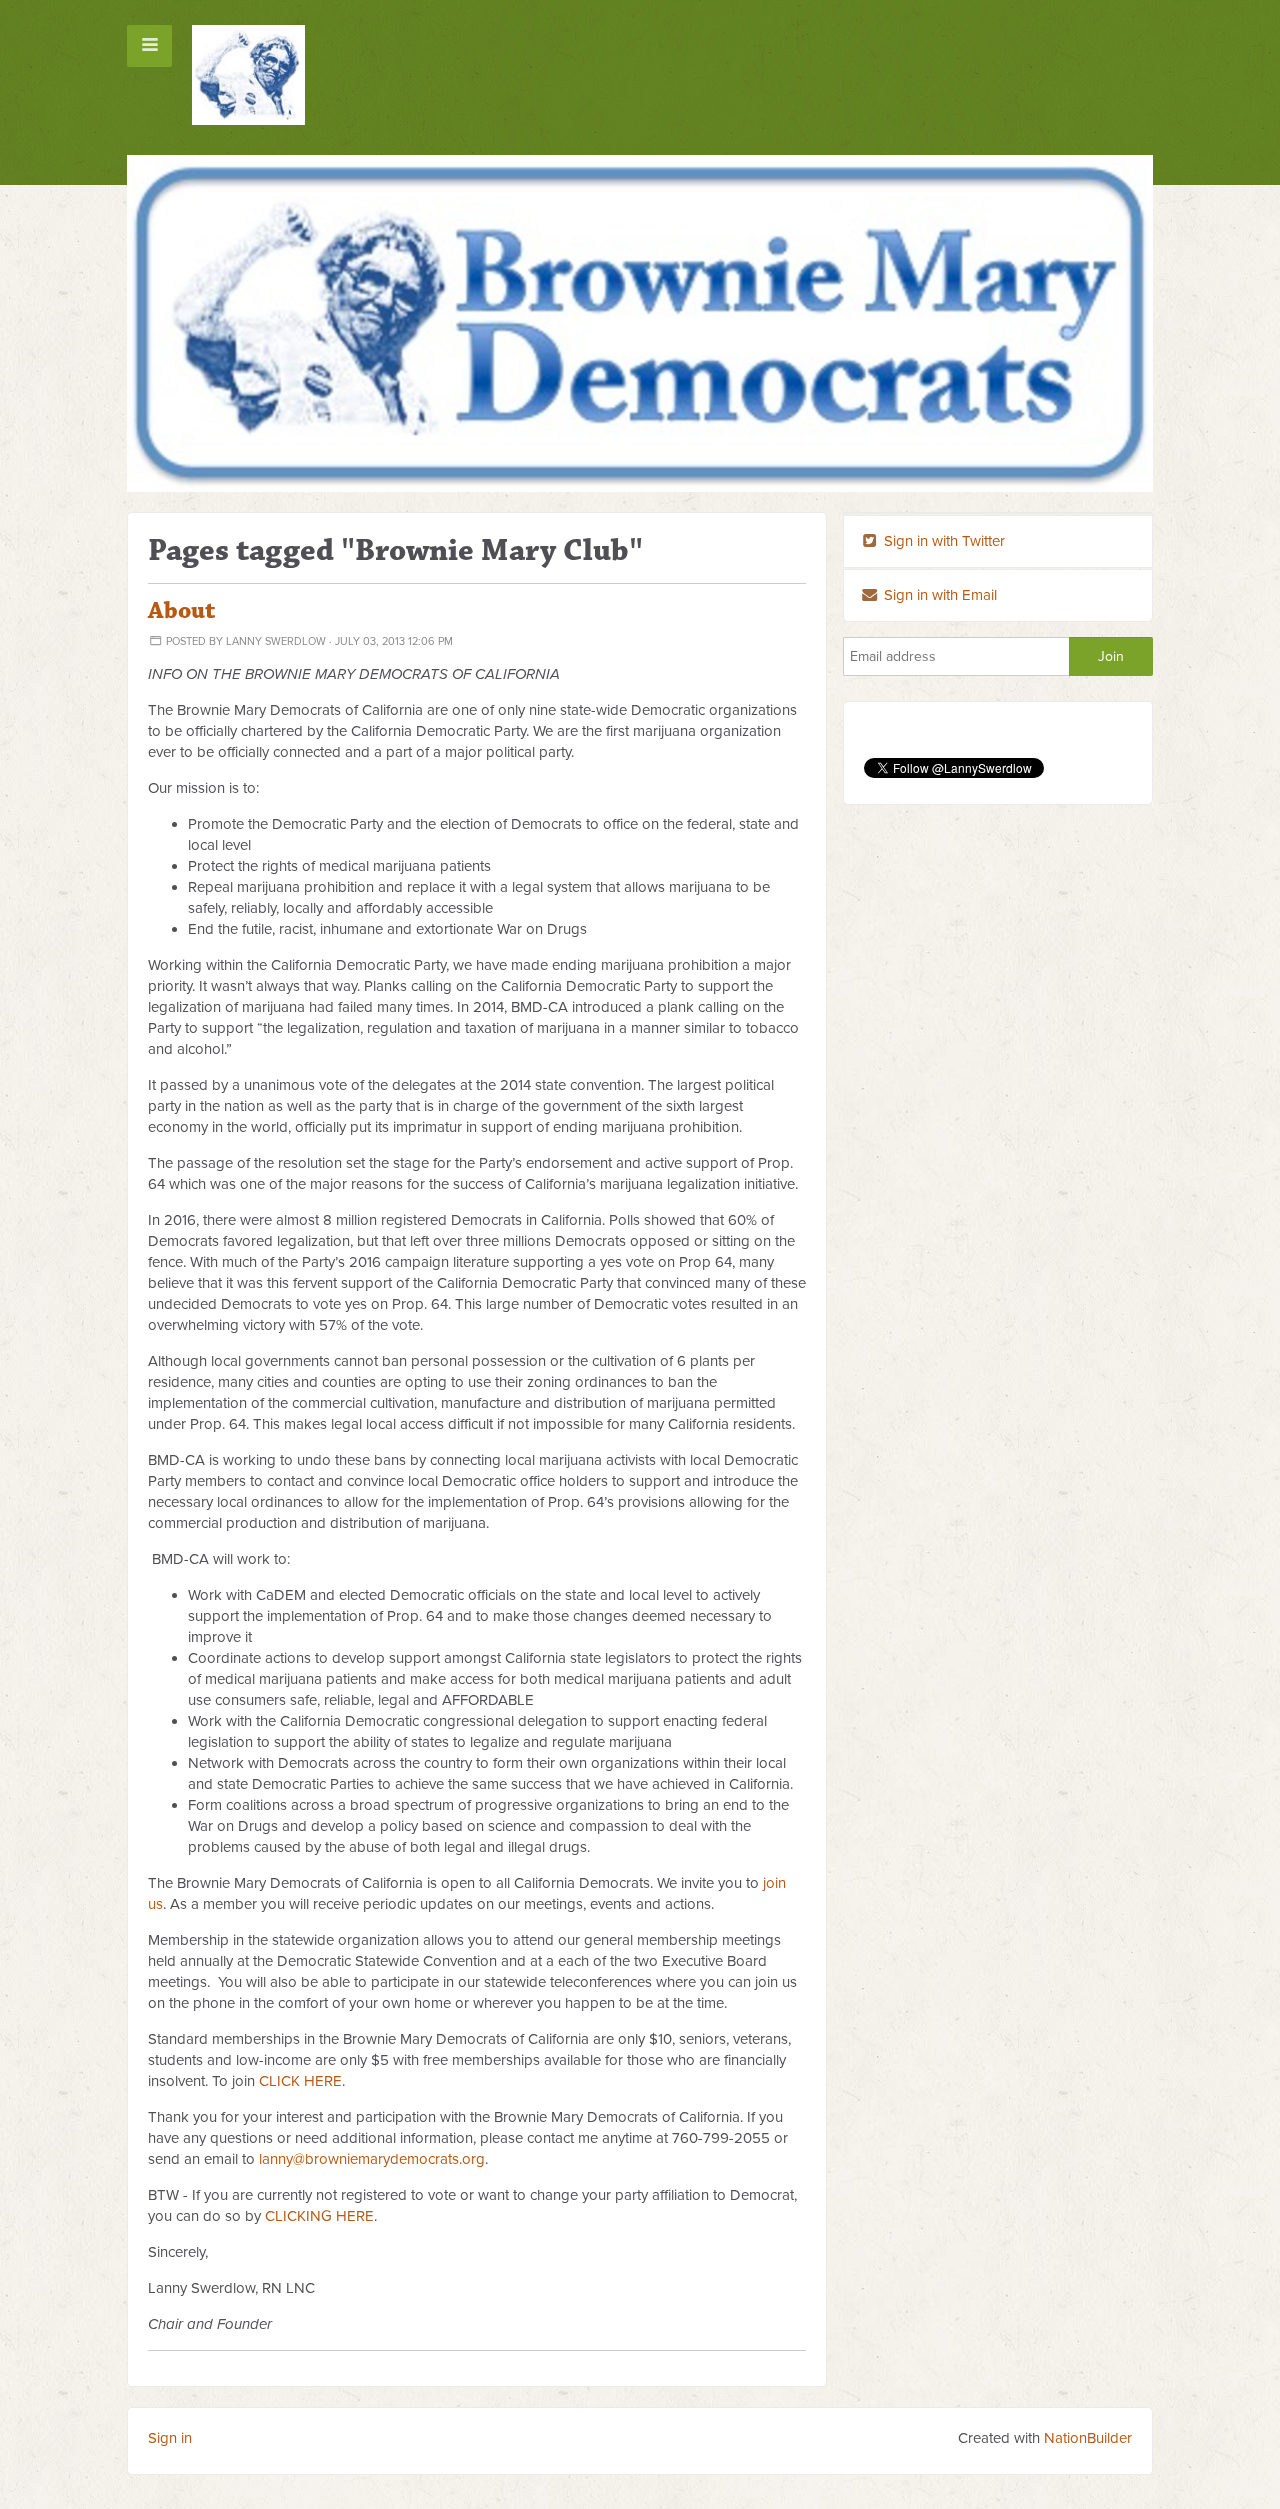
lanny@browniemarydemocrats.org (372, 2159)
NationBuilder (1088, 2438)
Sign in (170, 2438)
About (181, 611)
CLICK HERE (300, 2081)
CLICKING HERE (319, 2216)
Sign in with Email (938, 595)
